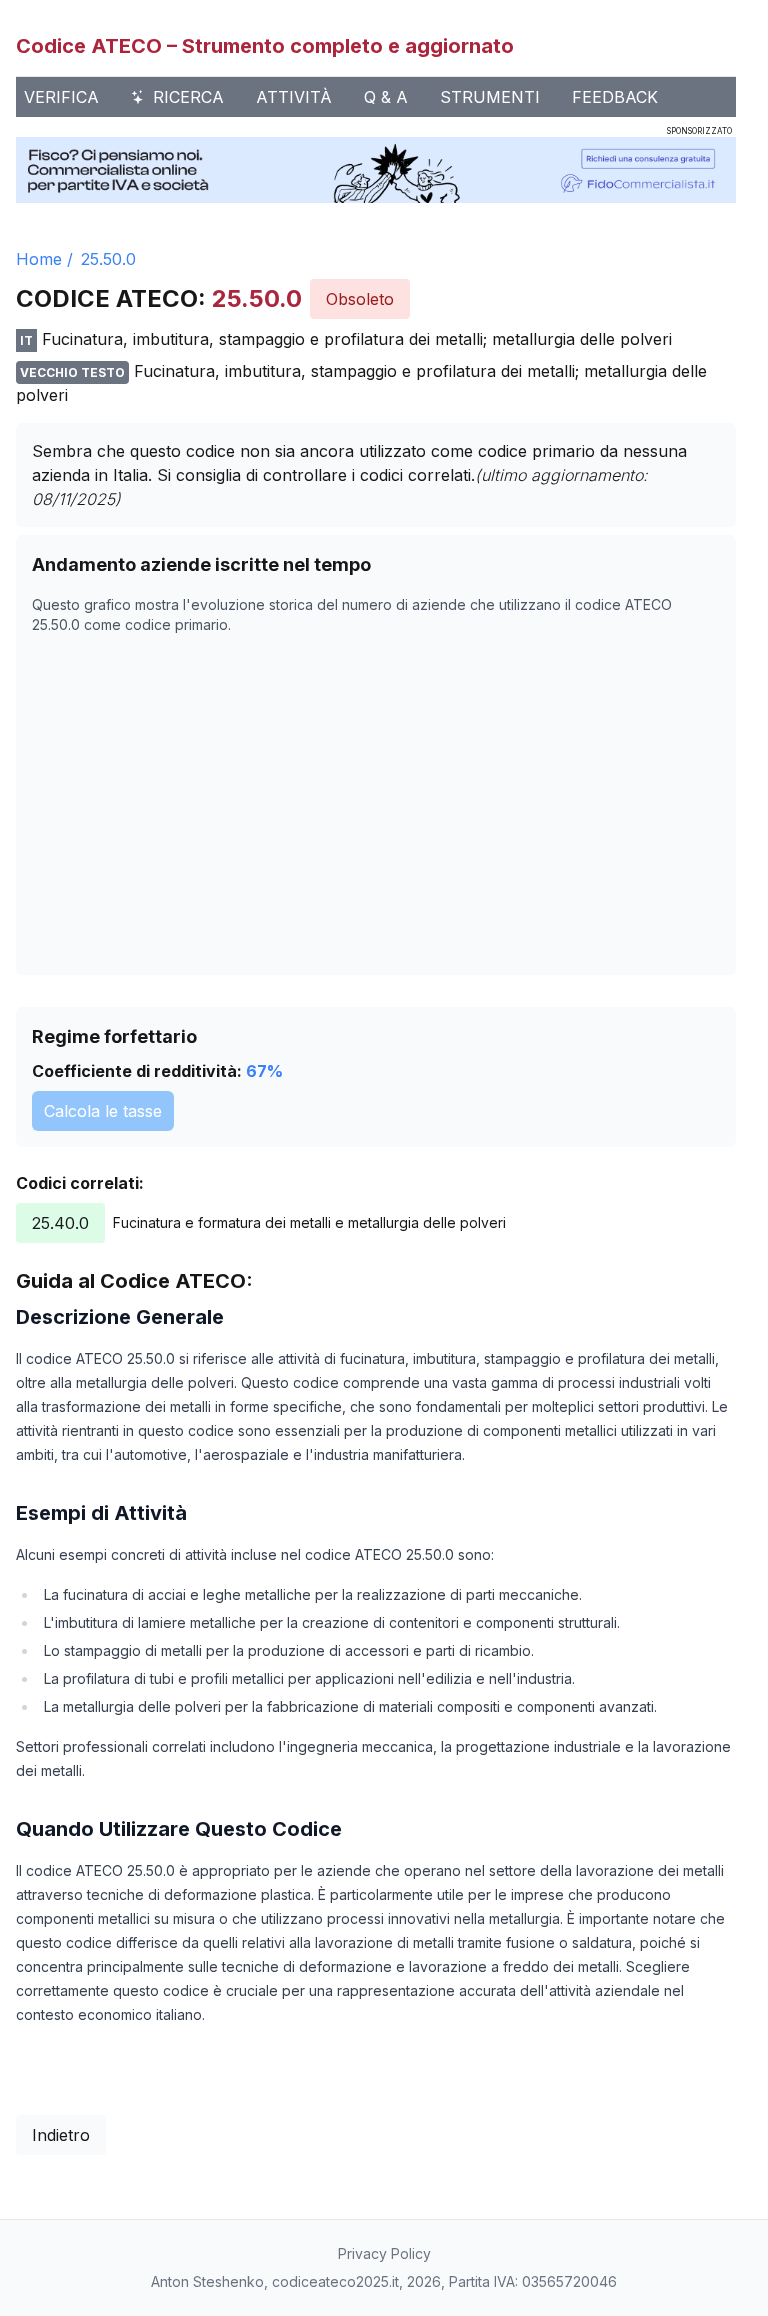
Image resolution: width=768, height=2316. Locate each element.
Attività (294, 97)
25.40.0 (60, 1223)
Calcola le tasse (103, 1111)
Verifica (61, 97)
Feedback (615, 97)
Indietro (61, 2135)
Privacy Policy (384, 2253)
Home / (44, 259)
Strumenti (490, 97)
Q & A (386, 97)
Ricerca (188, 97)
